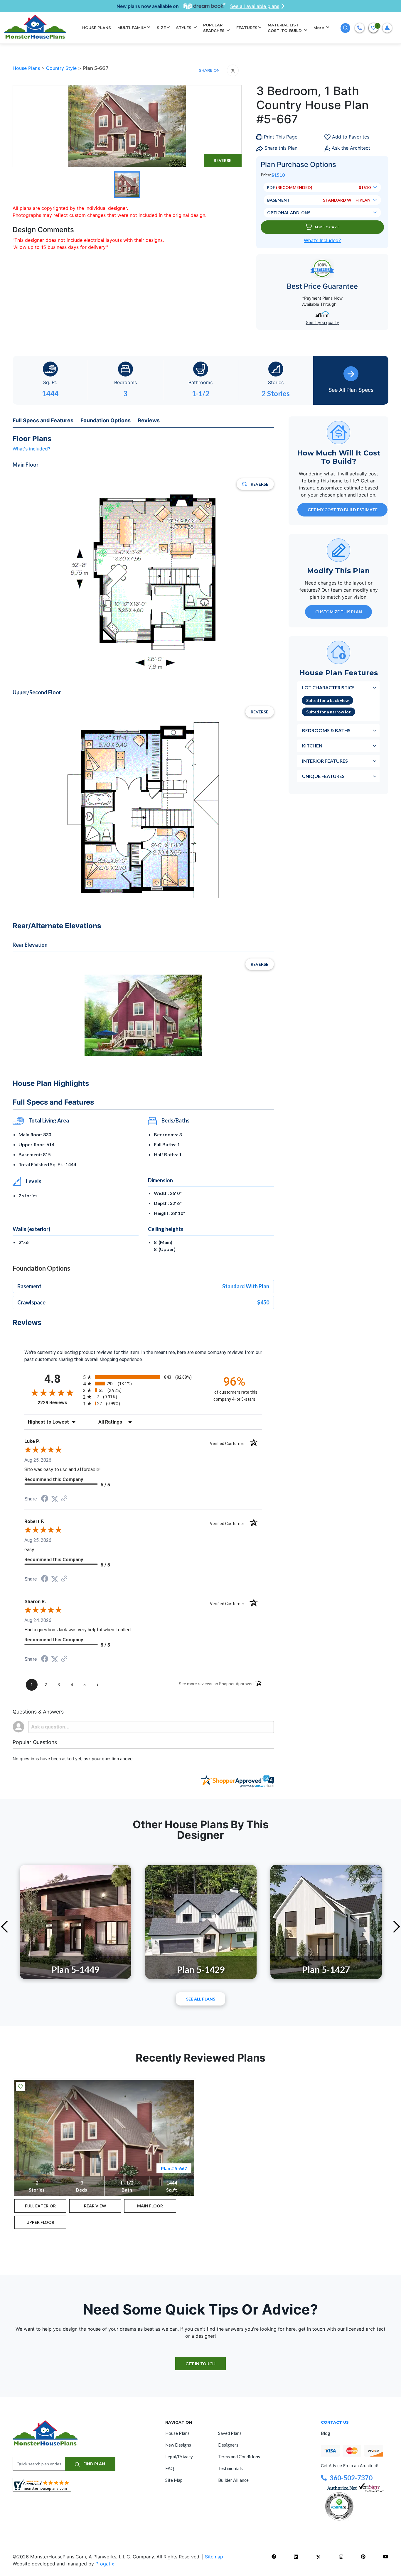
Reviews (149, 420)
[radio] (143, 1377)
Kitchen (312, 746)
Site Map (174, 2480)
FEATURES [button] (247, 28)
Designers (228, 2445)
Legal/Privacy (179, 2457)
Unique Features (323, 776)
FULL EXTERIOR (40, 2206)
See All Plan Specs (351, 390)
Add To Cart (327, 227)
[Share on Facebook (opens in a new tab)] (45, 1499)
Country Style (62, 68)
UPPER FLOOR (40, 2222)
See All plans (201, 1999)
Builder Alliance (233, 2480)
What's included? (31, 449)
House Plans (27, 68)
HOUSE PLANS (97, 28)
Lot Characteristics (328, 687)
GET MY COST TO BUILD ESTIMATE (343, 510)
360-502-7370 (351, 2478)
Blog (326, 2433)
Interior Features (325, 761)
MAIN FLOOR (150, 2206)
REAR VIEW (95, 2206)
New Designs (178, 2445)
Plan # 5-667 (174, 2168)
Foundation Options (106, 420)
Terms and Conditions (239, 2457)
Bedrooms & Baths (326, 730)
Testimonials (230, 2468)
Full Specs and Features (43, 420)
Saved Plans (230, 2433)
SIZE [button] (161, 28)
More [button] (319, 28)
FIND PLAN (94, 2464)
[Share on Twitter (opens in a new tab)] (55, 1499)
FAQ (170, 2468)
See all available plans (255, 6)
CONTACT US (335, 2422)
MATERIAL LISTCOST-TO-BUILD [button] (285, 28)
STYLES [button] (184, 28)
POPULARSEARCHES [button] (214, 28)
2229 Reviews (59, 1403)
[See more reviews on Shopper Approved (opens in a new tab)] (64, 1499)
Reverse (223, 160)
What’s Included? (322, 240)
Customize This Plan (339, 612)
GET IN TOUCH (201, 2364)
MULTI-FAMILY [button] (132, 28)
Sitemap (214, 2557)
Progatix (105, 2564)
